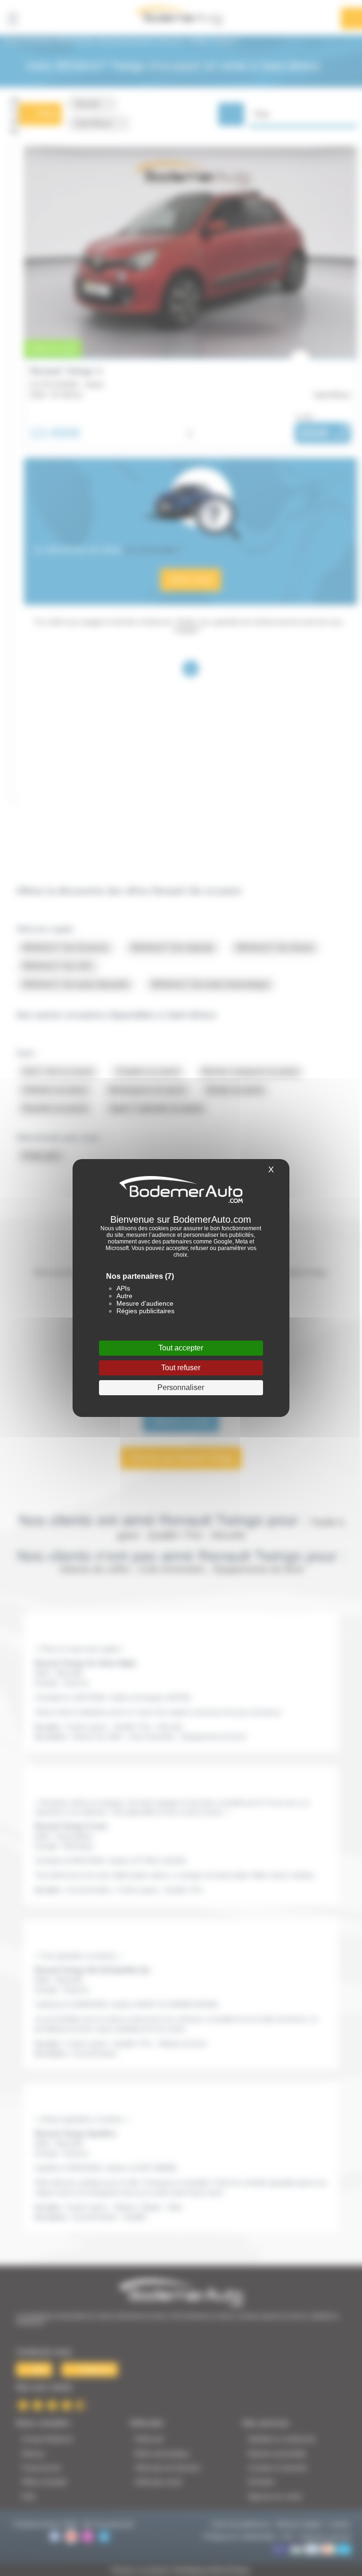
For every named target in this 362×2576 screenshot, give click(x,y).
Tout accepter (181, 1348)
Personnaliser (181, 1387)
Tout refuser (181, 1368)
